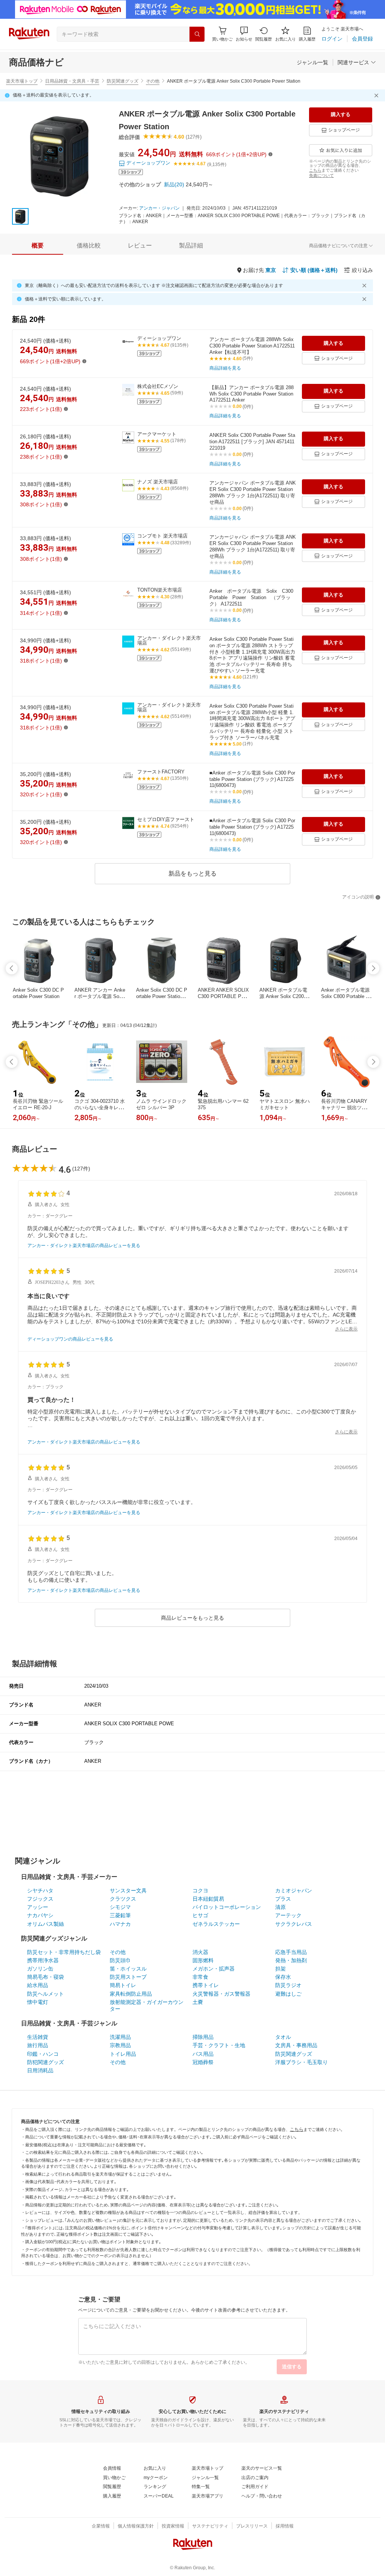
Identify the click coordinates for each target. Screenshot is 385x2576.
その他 (153, 81)
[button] (244, 34)
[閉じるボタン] (377, 95)
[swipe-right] (373, 968)
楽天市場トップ (22, 81)
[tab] (38, 246)
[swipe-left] (12, 968)
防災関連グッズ (123, 81)
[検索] (197, 34)
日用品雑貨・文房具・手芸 (72, 81)
